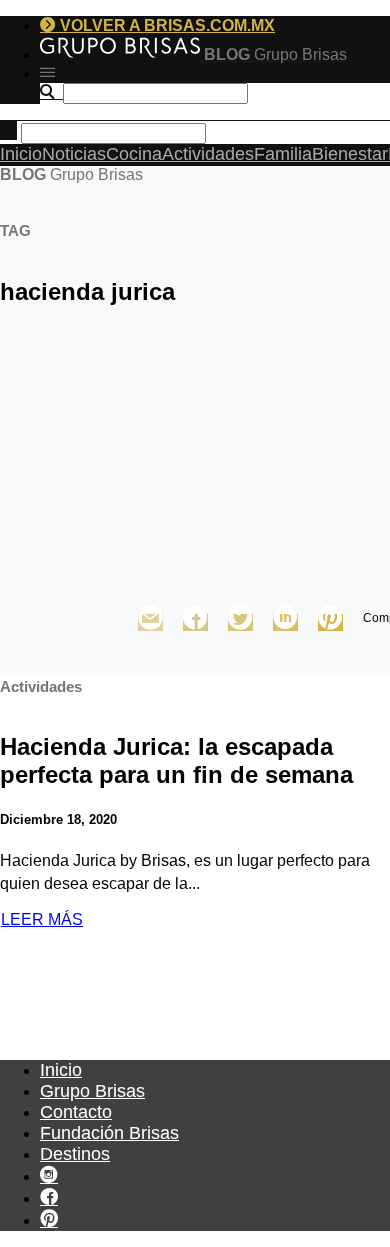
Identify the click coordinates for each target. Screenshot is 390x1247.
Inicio (21, 154)
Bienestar (350, 154)
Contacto (76, 1112)
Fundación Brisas (109, 1133)
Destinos (75, 1154)
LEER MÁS (42, 919)
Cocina (134, 154)
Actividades (208, 154)
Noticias (74, 154)
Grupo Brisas (92, 1091)
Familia (283, 154)
